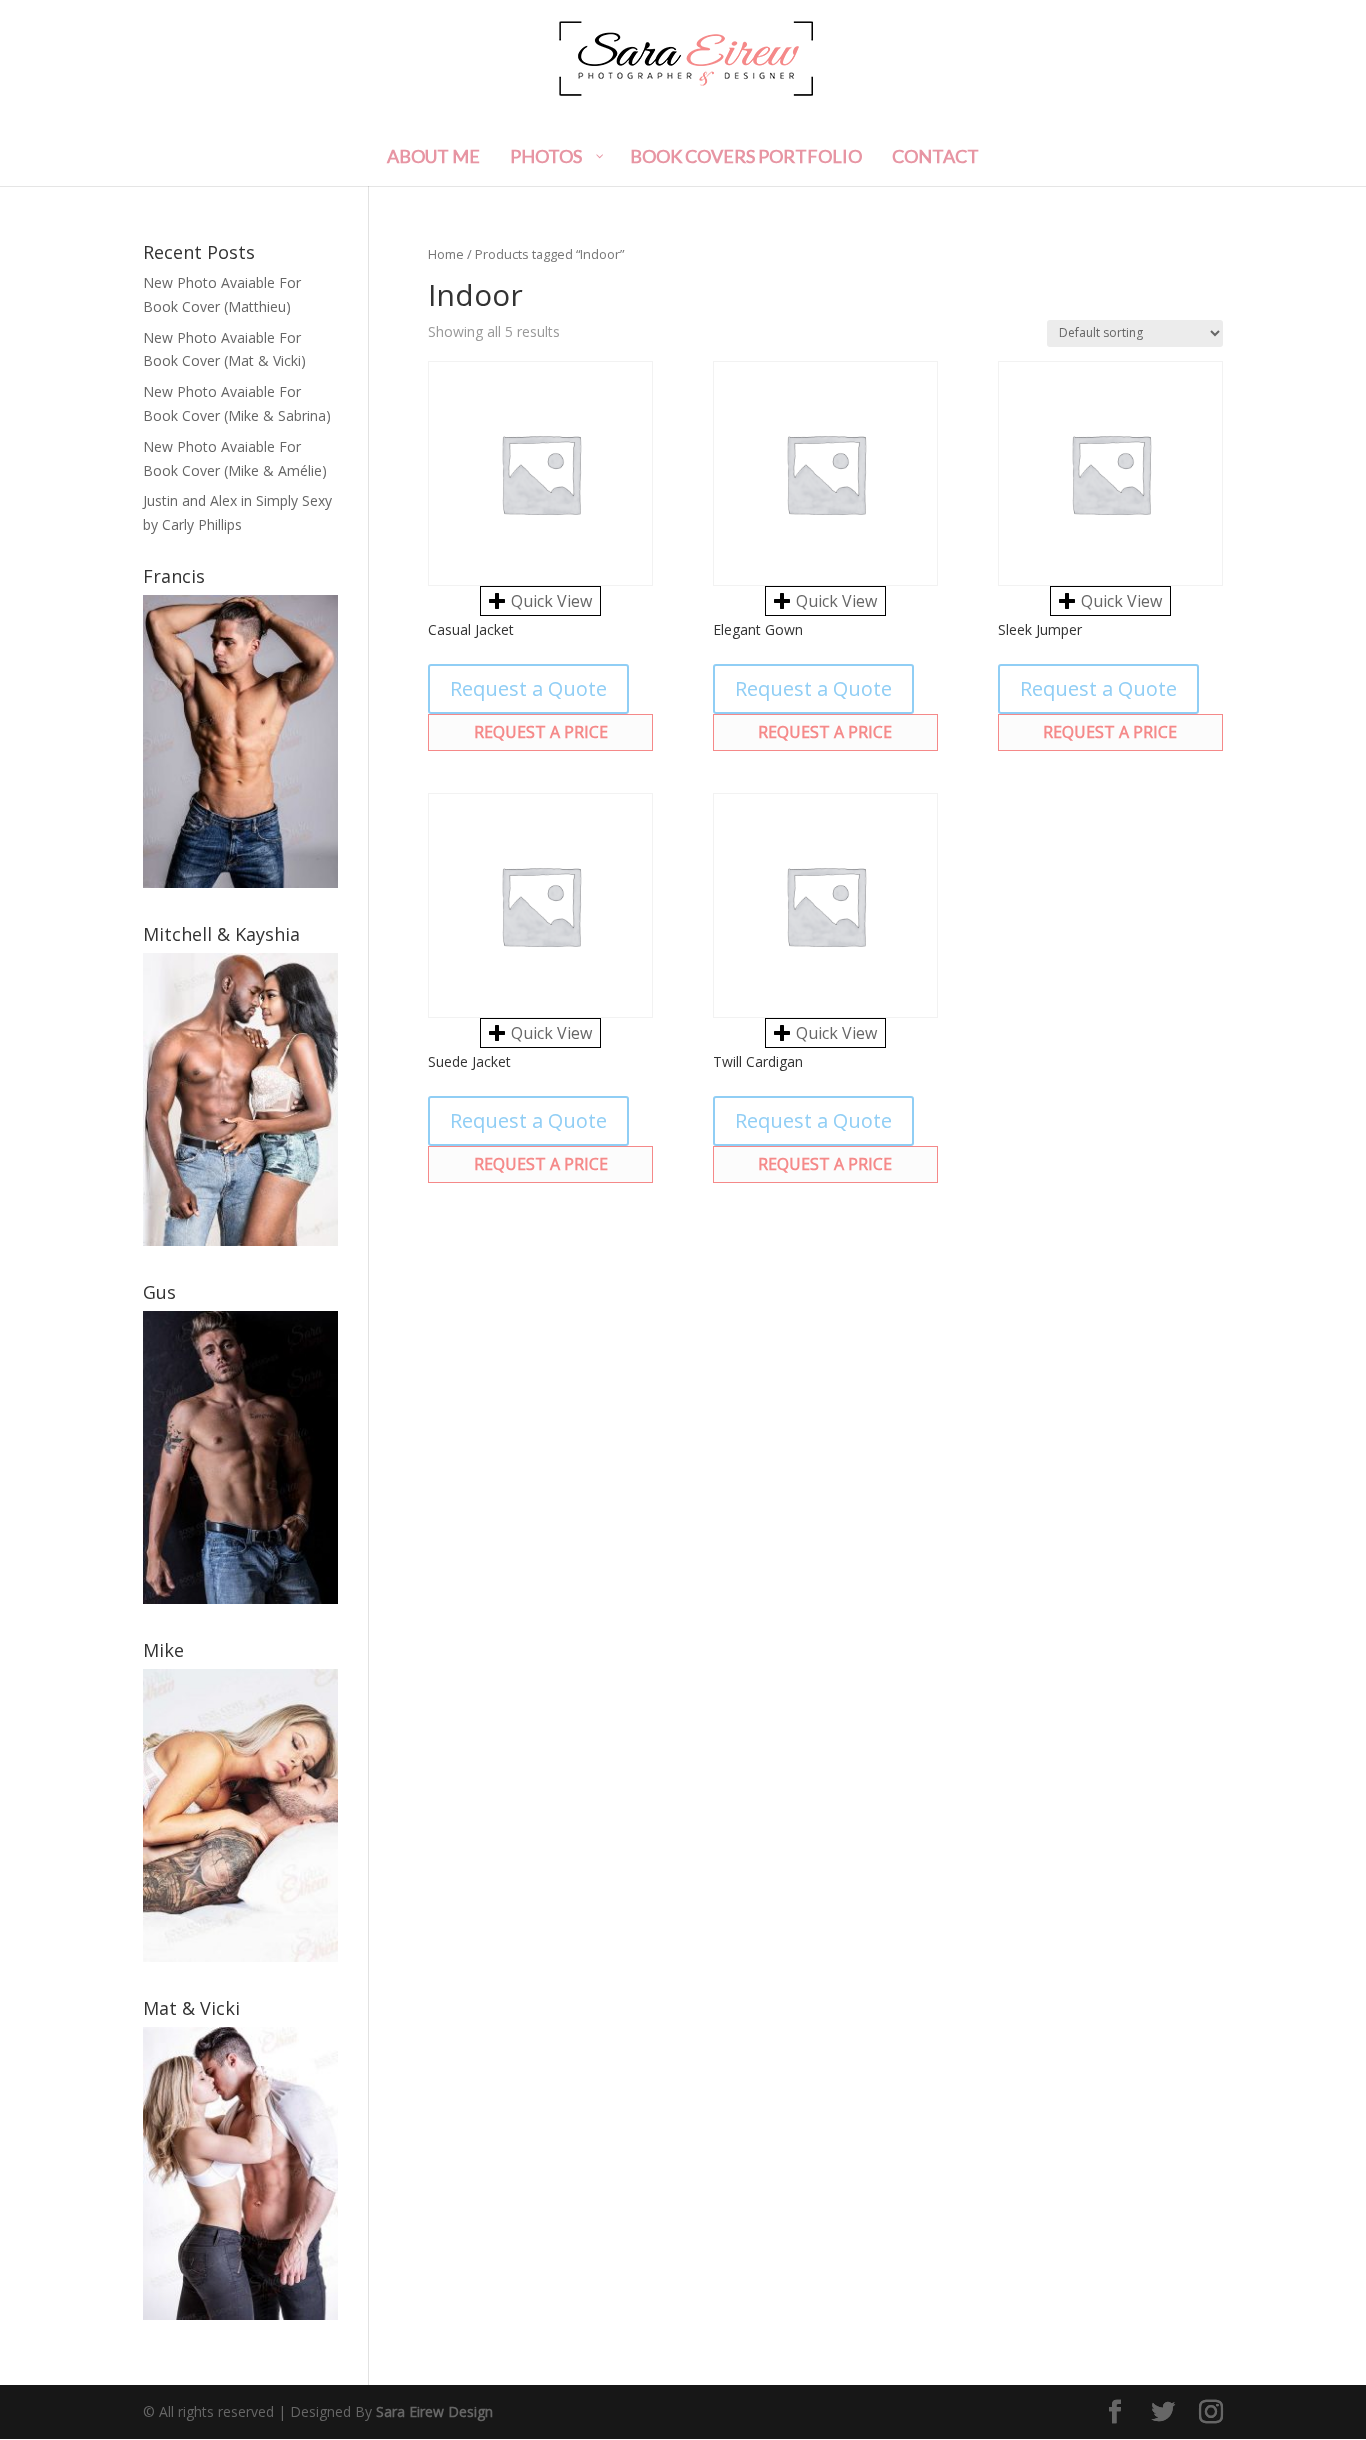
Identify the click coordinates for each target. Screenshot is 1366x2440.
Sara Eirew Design (434, 2411)
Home (446, 254)
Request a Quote (528, 688)
